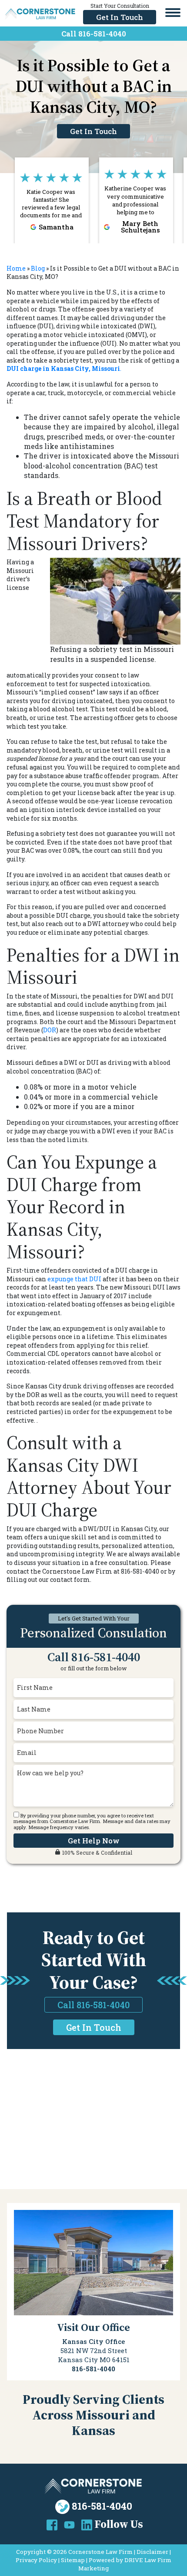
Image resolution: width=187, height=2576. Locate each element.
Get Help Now (94, 1841)
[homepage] (40, 13)
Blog (38, 268)
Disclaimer (152, 2552)
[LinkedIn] (87, 2524)
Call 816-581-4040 (94, 34)
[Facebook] (52, 2524)
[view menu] (173, 13)
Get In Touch (120, 17)
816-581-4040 (102, 2506)
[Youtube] (69, 2524)
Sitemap (73, 2560)
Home (16, 268)
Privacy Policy (36, 2560)
